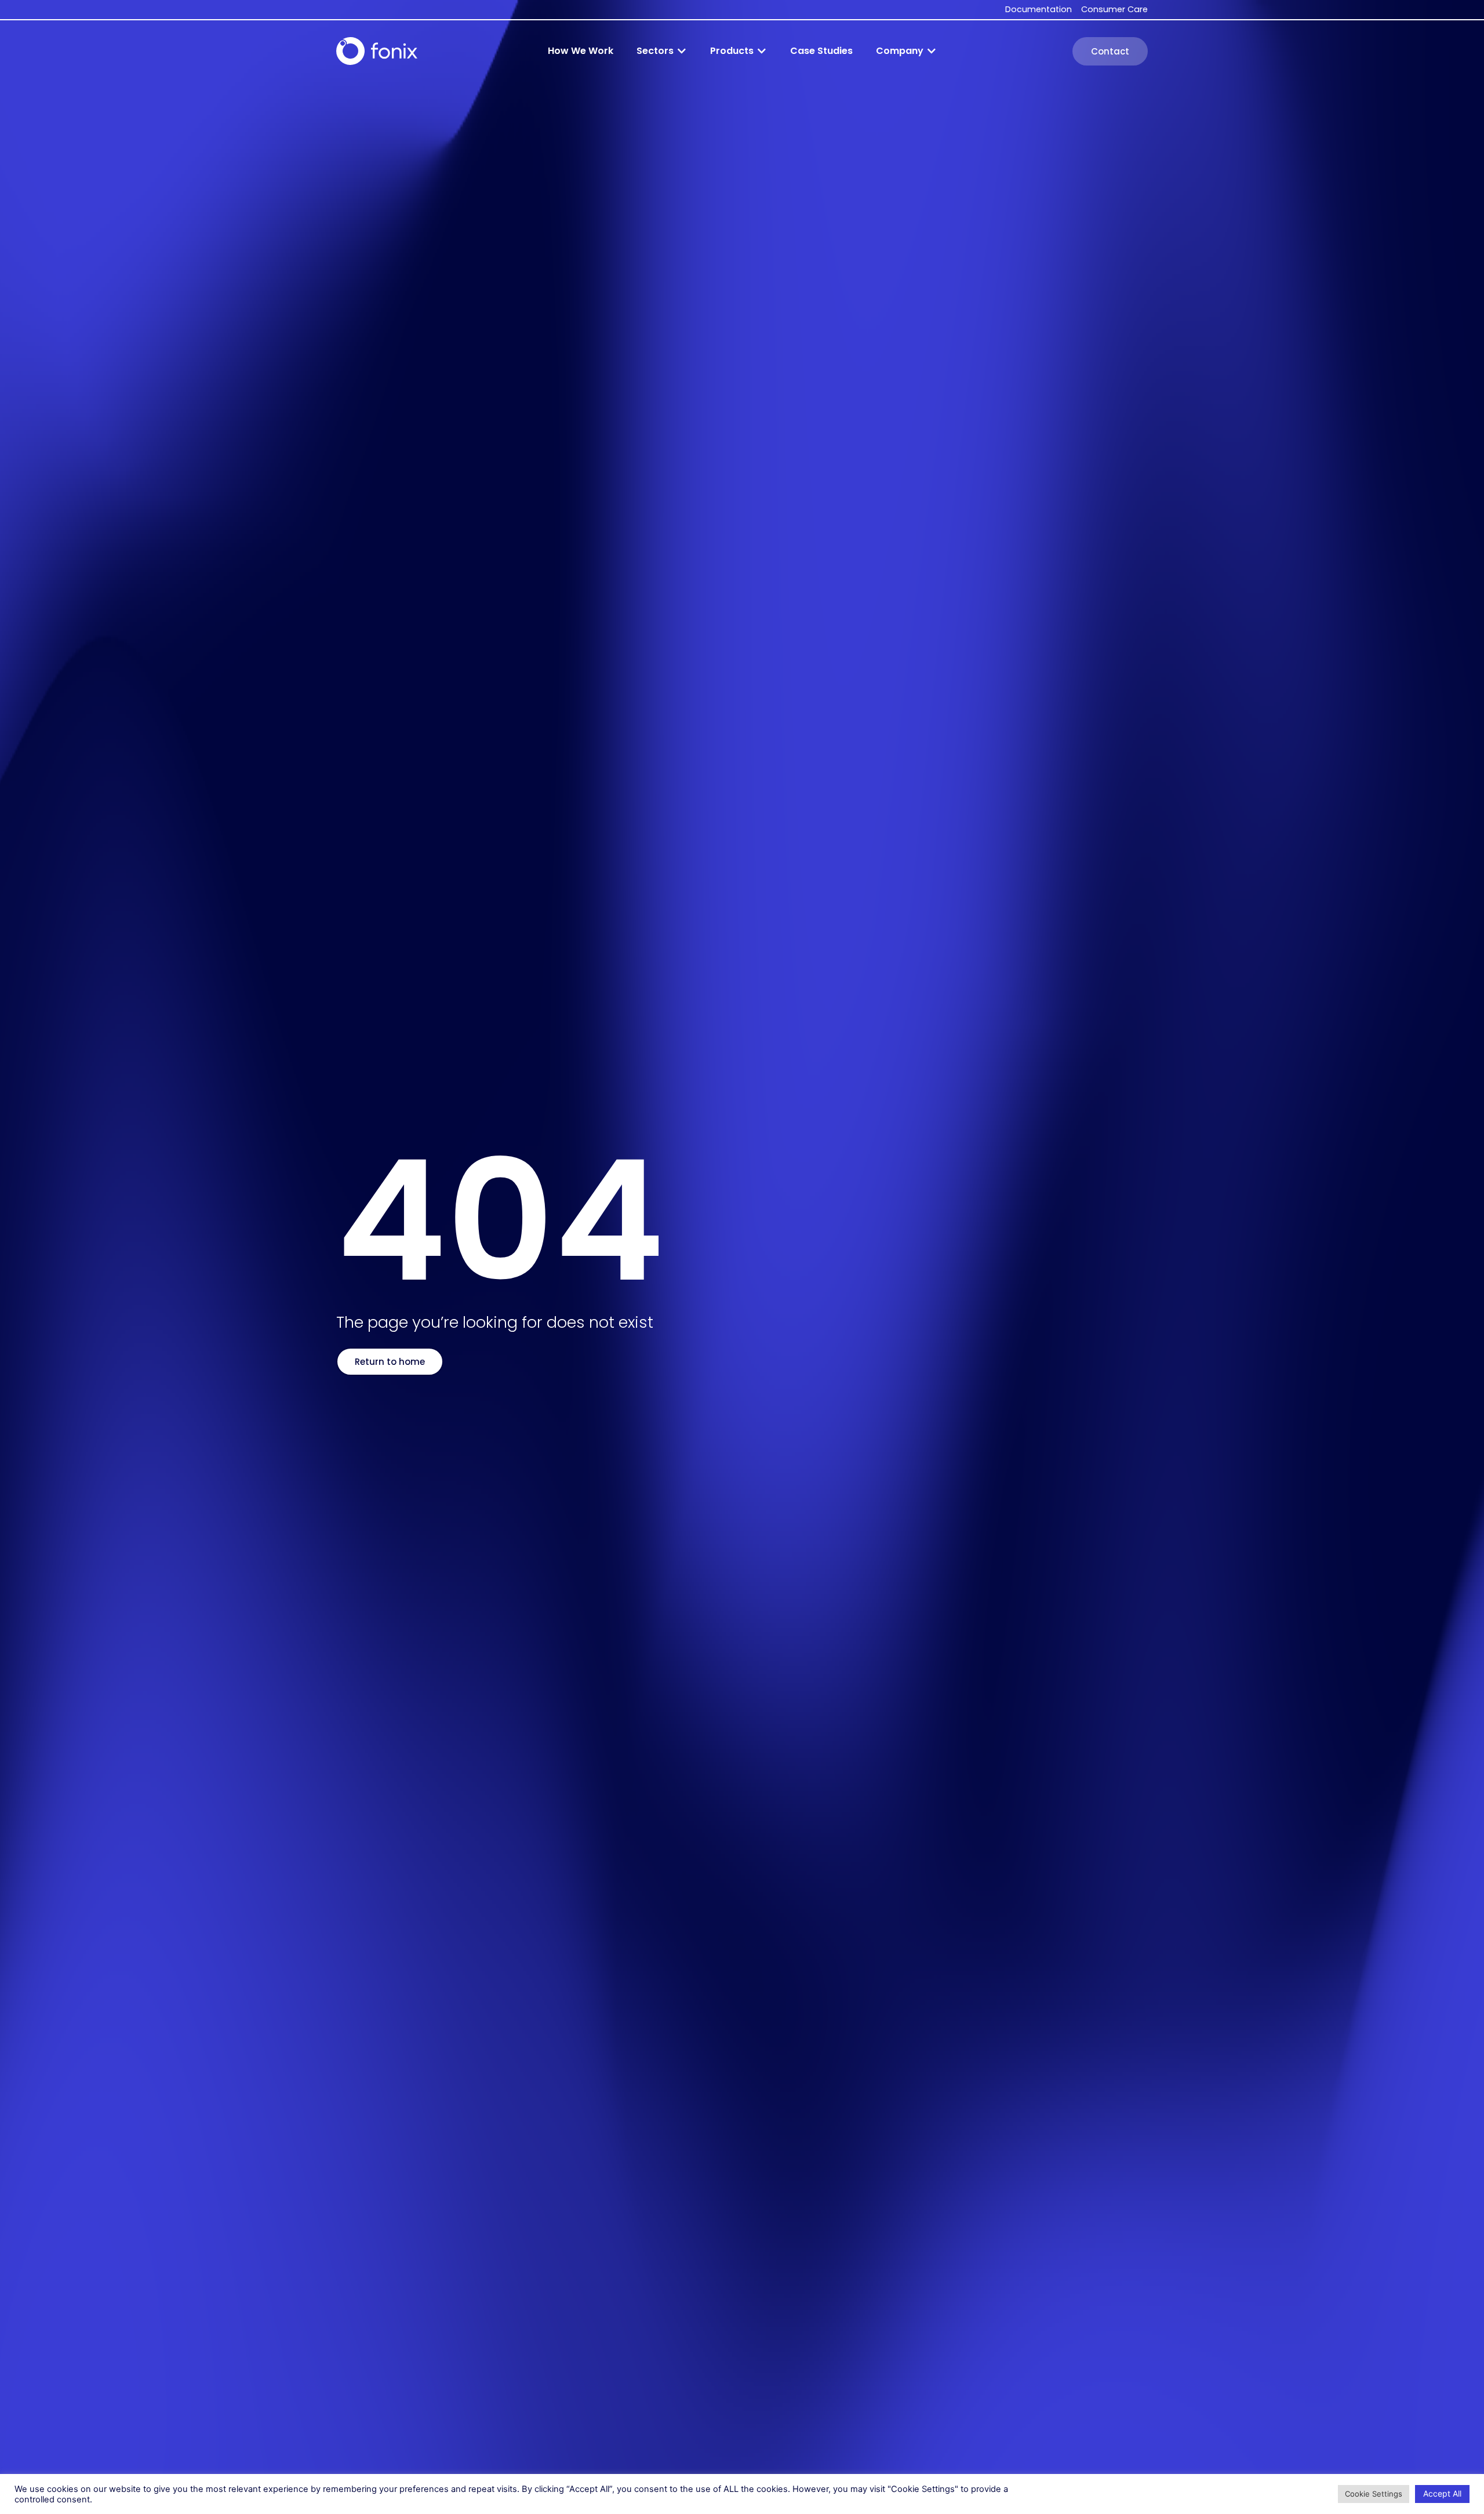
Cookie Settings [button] (1374, 2494)
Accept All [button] (1442, 2493)
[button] (662, 51)
